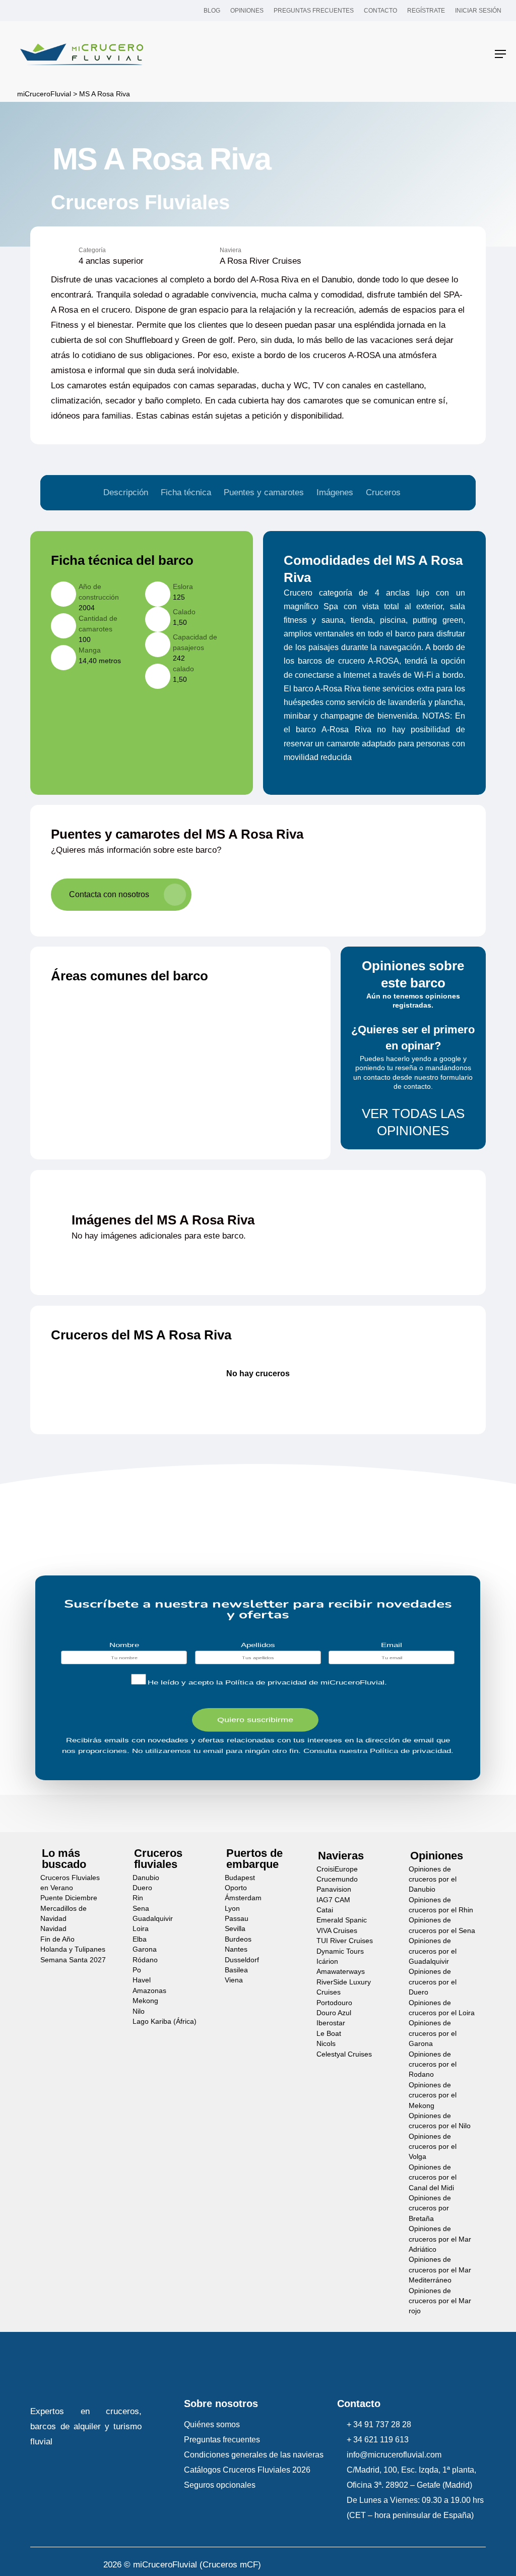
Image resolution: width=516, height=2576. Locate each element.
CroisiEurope (337, 1869)
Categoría (92, 250)
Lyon (232, 1909)
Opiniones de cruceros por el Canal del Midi (433, 2178)
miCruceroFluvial (43, 94)
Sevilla (235, 1929)
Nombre (124, 1645)
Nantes (236, 1949)
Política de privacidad (266, 1683)
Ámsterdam (243, 1898)
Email (392, 1645)
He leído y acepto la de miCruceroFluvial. (267, 1683)
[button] (500, 54)
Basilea (236, 1970)
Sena (141, 1909)
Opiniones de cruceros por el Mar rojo (440, 2301)
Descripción (126, 492)
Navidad (53, 1929)
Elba (140, 1939)
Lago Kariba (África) (165, 2022)
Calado (184, 612)
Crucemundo (337, 1879)
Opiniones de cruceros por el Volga (433, 2147)
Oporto (236, 1888)
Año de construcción (99, 592)
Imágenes (335, 492)
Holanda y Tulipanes (73, 1949)
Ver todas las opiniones (413, 1122)
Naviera (231, 250)
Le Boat (329, 2034)
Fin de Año (57, 1939)
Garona (145, 1949)
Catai (325, 1910)
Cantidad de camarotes (98, 624)
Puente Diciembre (69, 1898)
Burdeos (238, 1939)
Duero (142, 1888)
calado (183, 669)
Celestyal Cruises (344, 2054)
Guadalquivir (153, 1919)
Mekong (145, 2001)
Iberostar (331, 2023)
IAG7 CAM (333, 1900)
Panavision (334, 1889)
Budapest (240, 1878)
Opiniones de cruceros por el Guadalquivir (433, 1951)
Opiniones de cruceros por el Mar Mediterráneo (440, 2270)
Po (137, 1970)
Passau (237, 1919)
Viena (234, 1980)
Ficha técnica (186, 492)
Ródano (145, 1960)
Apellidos (258, 1645)
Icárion (327, 1962)
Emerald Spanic (342, 1920)
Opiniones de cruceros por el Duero (433, 1982)
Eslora (183, 587)
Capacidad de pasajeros (195, 642)
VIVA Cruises (337, 1931)
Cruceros (383, 492)
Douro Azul (334, 2013)
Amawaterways (341, 1972)
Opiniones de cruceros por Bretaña (430, 2208)
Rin (138, 1898)
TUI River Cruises (345, 1941)
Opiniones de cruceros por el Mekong (433, 2095)
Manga (90, 650)
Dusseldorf (242, 1960)
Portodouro (334, 2003)
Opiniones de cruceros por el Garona (433, 2033)
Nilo (139, 2011)
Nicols (326, 2044)
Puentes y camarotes (264, 492)
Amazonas (149, 1991)
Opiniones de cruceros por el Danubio (433, 1880)
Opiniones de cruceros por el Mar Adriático (440, 2239)
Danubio (146, 1878)
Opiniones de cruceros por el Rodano (433, 2065)
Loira (141, 1929)
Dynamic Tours (340, 1951)
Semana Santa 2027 (73, 1960)
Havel (142, 1980)
